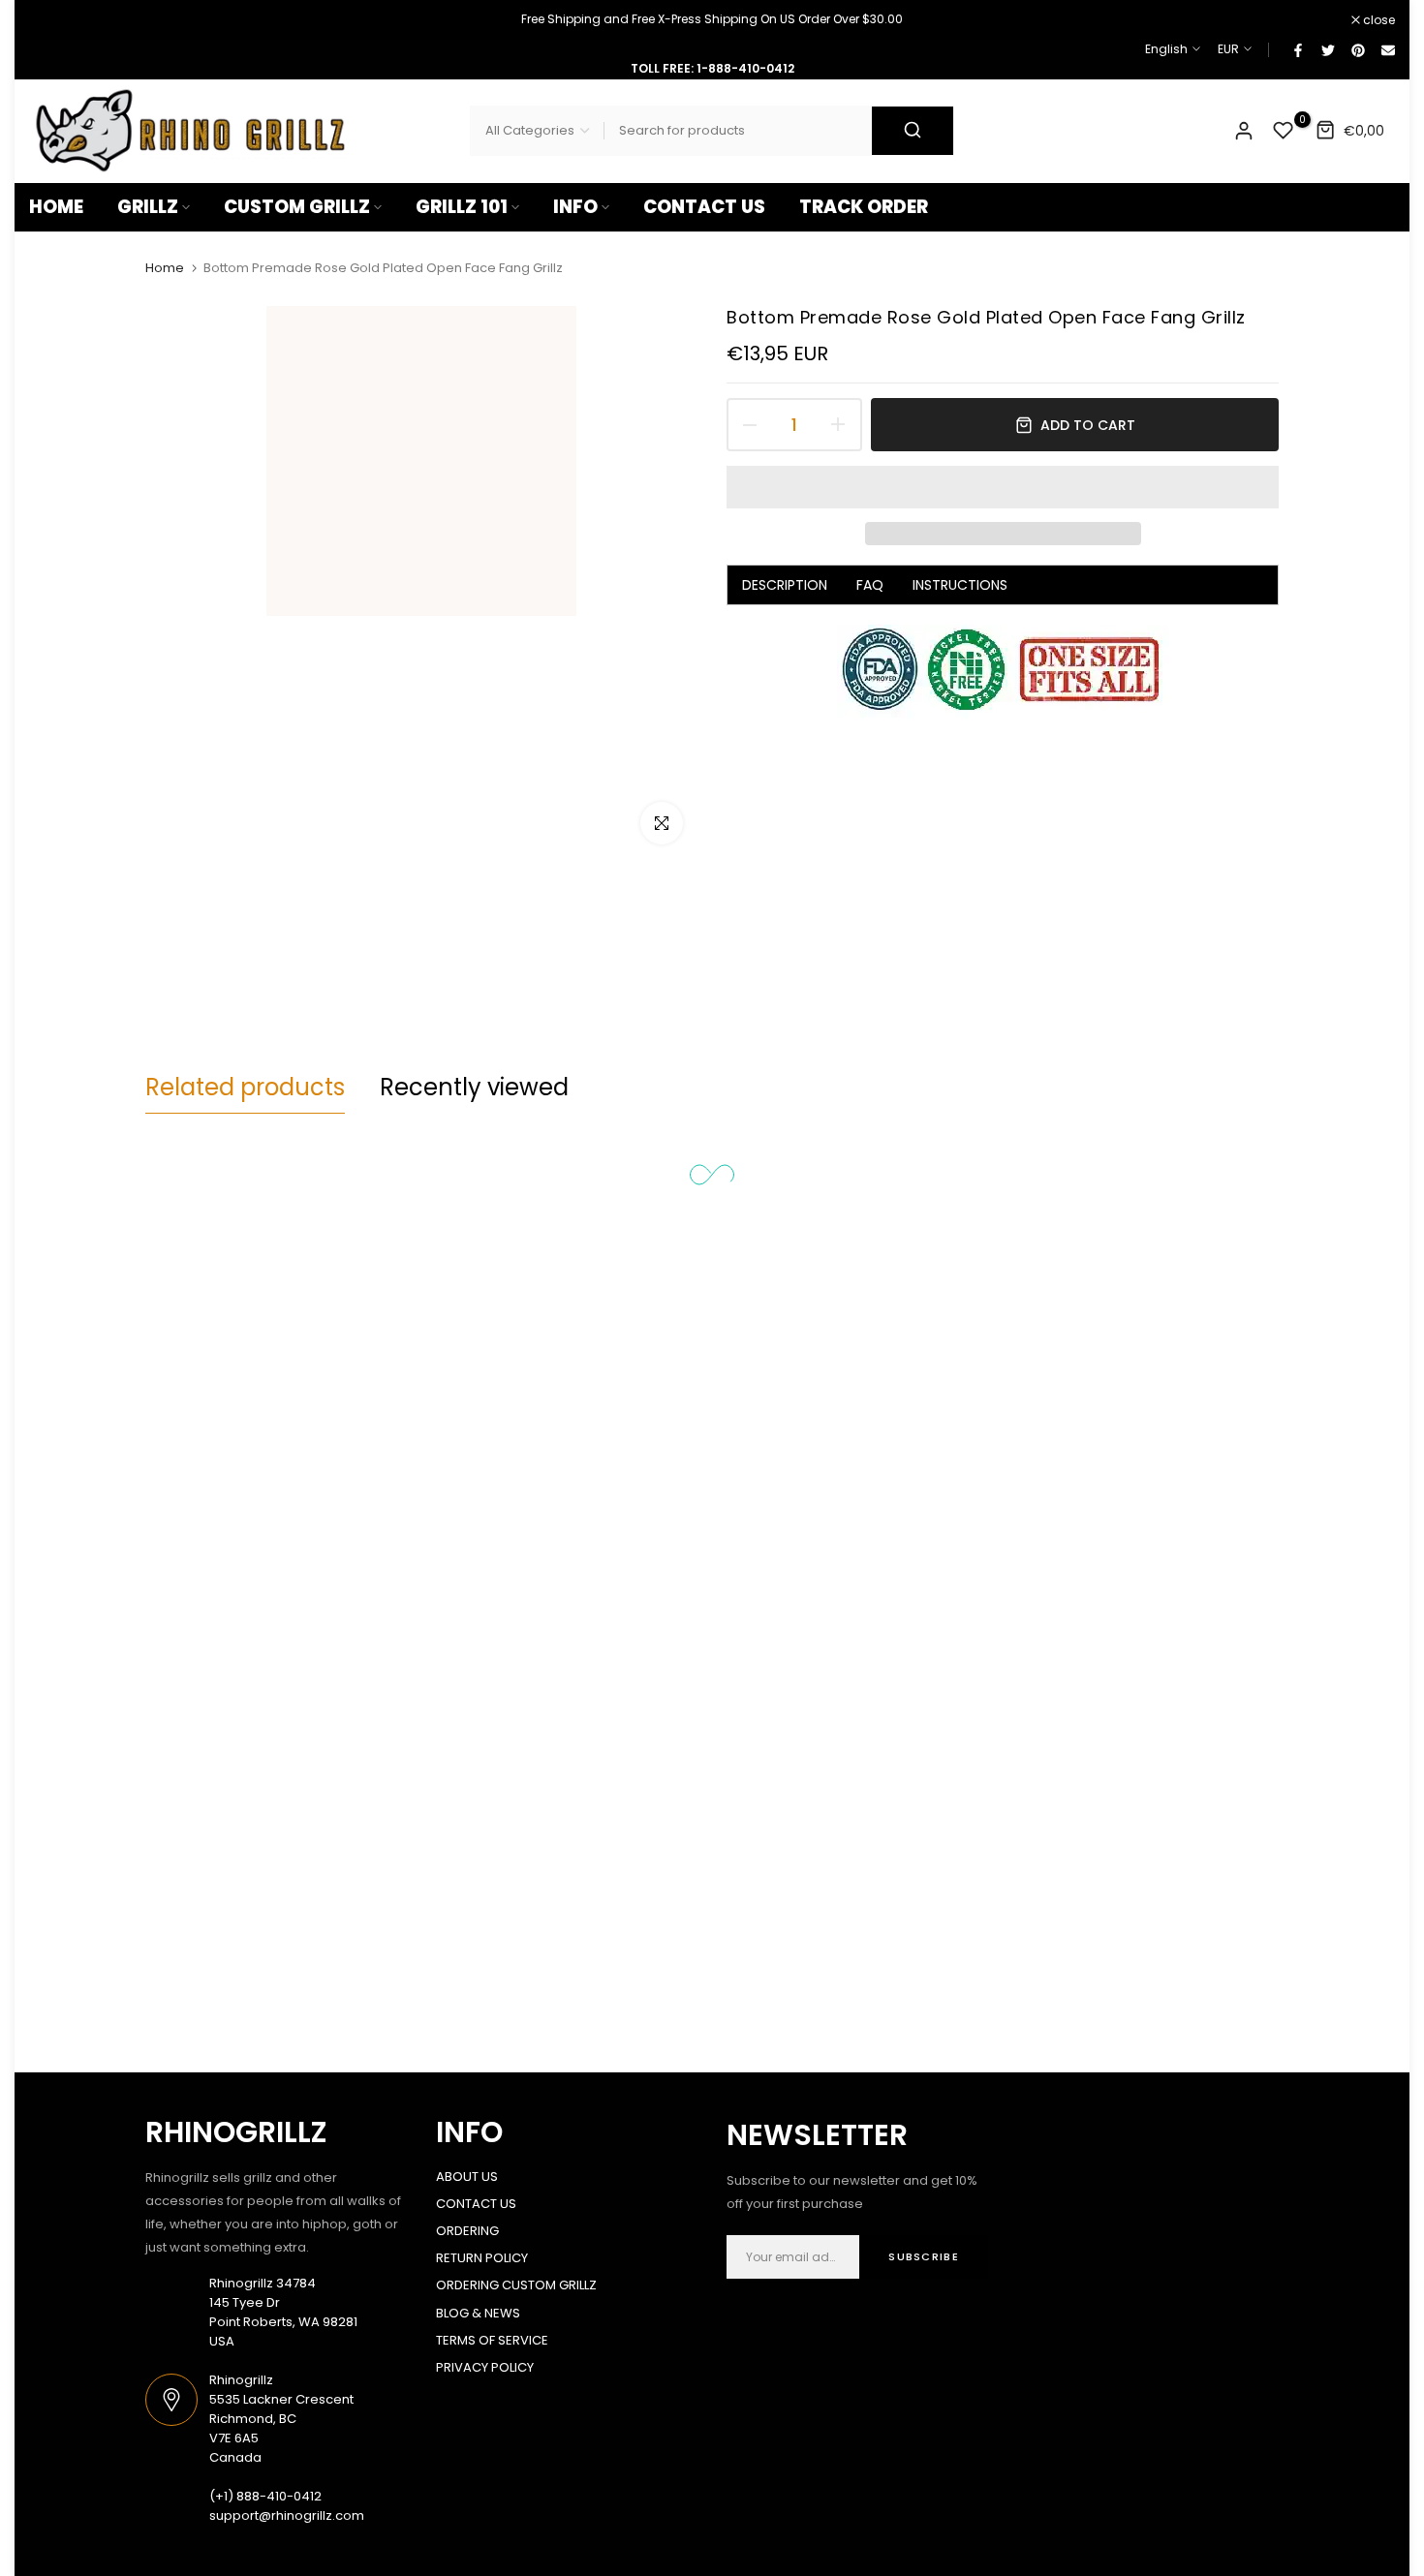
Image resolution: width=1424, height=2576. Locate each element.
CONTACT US (704, 207)
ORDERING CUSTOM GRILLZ (516, 2285)
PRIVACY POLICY (485, 2367)
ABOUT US (467, 2177)
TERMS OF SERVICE (492, 2340)
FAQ (870, 585)
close (55, 20)
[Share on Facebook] (1297, 49)
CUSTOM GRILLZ (297, 207)
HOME (56, 207)
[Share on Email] (1387, 49)
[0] (1284, 131)
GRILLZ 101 (462, 207)
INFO (575, 207)
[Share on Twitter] (1327, 49)
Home (165, 268)
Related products (245, 1087)
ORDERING (467, 2231)
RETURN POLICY (482, 2258)
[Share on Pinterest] (1357, 49)
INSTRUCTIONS (960, 585)
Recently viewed (474, 1087)
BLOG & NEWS (478, 2313)
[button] (1003, 487)
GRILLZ (148, 207)
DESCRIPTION (785, 585)
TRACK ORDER (864, 207)
